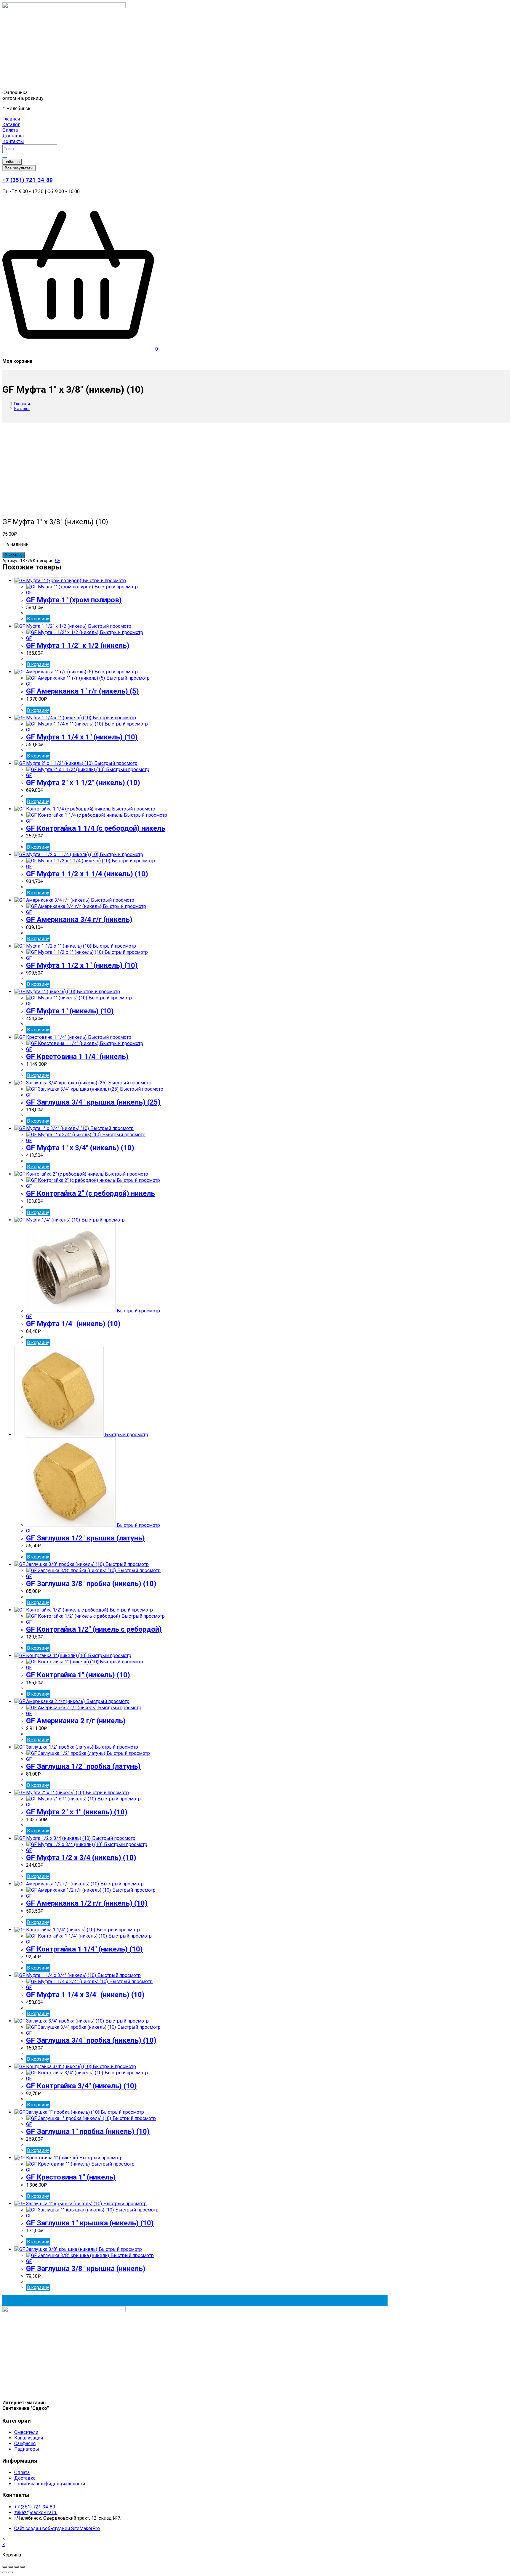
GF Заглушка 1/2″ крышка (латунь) (85, 1538)
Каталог (22, 409)
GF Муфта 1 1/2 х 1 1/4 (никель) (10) (87, 874)
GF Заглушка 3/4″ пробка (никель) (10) (91, 2040)
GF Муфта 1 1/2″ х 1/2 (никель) (78, 646)
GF (57, 561)
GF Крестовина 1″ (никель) (71, 2177)
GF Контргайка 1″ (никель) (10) (78, 1675)
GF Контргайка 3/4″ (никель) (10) (81, 2086)
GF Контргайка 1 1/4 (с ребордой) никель (96, 828)
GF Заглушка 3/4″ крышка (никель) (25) (93, 1102)
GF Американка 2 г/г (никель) (76, 1721)
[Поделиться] (11, 2567)
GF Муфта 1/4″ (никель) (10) (73, 1324)
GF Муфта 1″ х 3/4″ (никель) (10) (80, 1148)
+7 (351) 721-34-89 (28, 180)
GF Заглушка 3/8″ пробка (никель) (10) (91, 1584)
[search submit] (5, 158)
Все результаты (19, 168)
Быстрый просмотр (104, 581)
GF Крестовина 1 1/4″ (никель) (77, 1057)
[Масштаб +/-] (23, 2567)
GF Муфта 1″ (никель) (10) (70, 1011)
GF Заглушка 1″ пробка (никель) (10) (88, 2132)
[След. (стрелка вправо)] (11, 2572)
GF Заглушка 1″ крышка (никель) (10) (90, 2223)
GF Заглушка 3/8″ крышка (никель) (86, 2269)
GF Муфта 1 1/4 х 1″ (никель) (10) (82, 737)
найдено (12, 162)
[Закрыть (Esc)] (5, 2567)
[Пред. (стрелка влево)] (5, 2572)
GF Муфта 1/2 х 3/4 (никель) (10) (81, 1858)
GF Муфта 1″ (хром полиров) (74, 600)
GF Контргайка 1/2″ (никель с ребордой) (94, 1629)
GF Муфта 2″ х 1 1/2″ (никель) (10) (83, 783)
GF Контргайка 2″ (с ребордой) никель (91, 1193)
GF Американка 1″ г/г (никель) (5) (83, 691)
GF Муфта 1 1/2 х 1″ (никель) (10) (82, 965)
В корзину (14, 555)
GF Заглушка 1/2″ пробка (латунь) (83, 1766)
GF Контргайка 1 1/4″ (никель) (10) (84, 1949)
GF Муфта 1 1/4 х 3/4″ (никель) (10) (85, 1995)
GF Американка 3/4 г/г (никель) (79, 919)
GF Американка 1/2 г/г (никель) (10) (87, 1903)
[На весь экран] (17, 2567)
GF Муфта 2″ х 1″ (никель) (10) (77, 1812)
